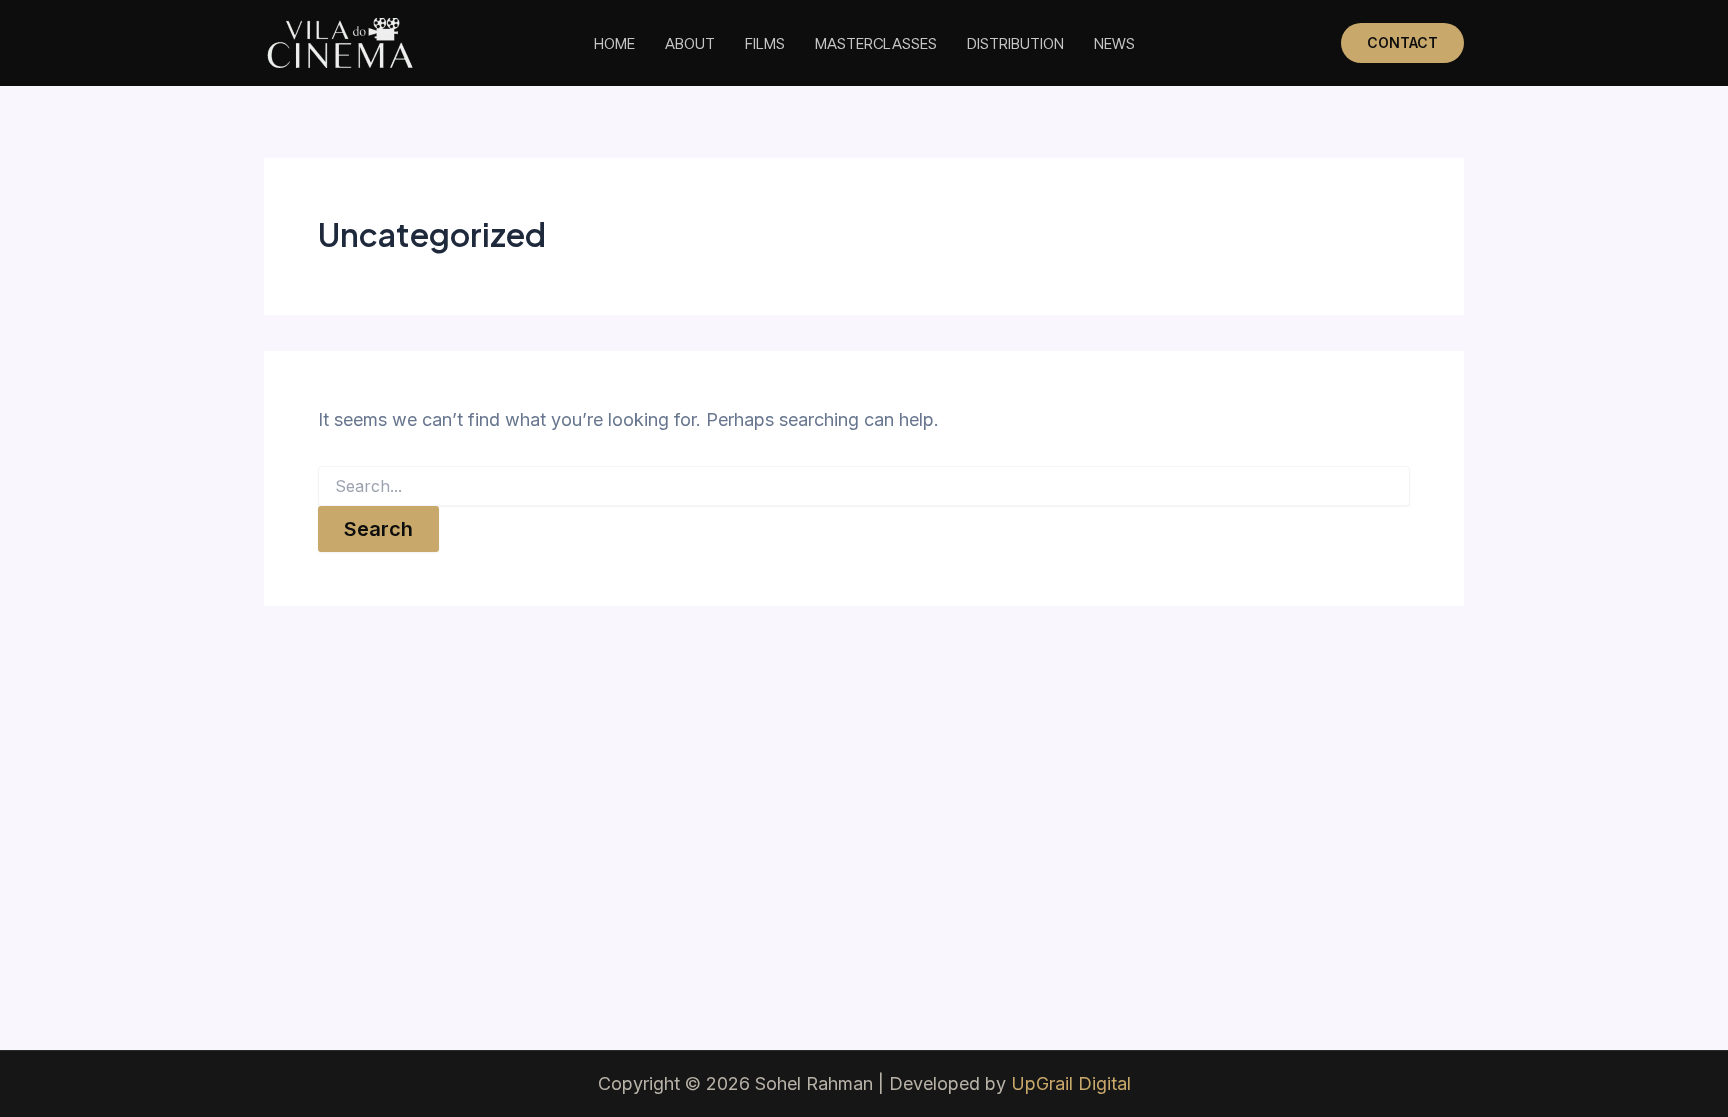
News (1114, 43)
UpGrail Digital (1071, 1083)
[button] (1402, 43)
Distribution (1015, 43)
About (690, 43)
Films (765, 43)
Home (614, 43)
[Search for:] (864, 486)
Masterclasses (876, 43)
